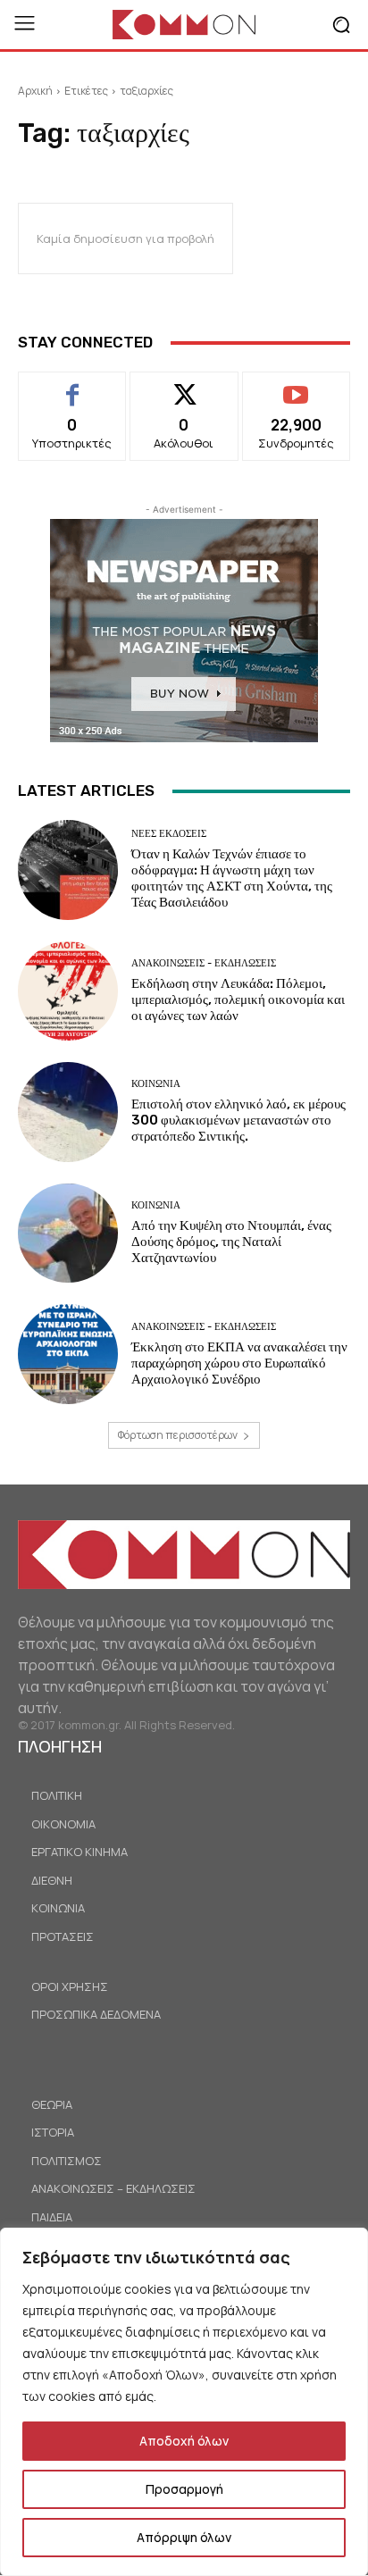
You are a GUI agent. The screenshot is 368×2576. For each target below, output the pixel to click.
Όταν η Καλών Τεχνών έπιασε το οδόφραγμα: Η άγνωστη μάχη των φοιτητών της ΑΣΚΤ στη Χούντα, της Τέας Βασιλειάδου (232, 878)
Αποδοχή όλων (184, 2441)
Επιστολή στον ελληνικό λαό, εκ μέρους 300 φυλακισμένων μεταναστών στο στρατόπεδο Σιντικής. (238, 1120)
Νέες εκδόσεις (169, 834)
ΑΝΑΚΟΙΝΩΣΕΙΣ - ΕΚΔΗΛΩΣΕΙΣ (204, 963)
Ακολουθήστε (184, 385)
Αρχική (35, 91)
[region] (184, 2402)
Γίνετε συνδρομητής (296, 392)
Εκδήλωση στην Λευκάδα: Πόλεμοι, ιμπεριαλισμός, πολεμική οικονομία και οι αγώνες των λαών (238, 999)
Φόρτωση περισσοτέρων (178, 1435)
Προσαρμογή (184, 2489)
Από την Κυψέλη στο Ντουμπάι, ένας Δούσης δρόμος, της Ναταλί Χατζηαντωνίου (231, 1242)
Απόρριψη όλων (184, 2537)
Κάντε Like (73, 385)
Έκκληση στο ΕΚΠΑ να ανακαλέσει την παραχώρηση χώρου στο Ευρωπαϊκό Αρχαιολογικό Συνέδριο (239, 1363)
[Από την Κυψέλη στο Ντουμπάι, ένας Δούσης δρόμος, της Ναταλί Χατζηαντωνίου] (68, 1234)
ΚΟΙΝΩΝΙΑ (156, 1084)
